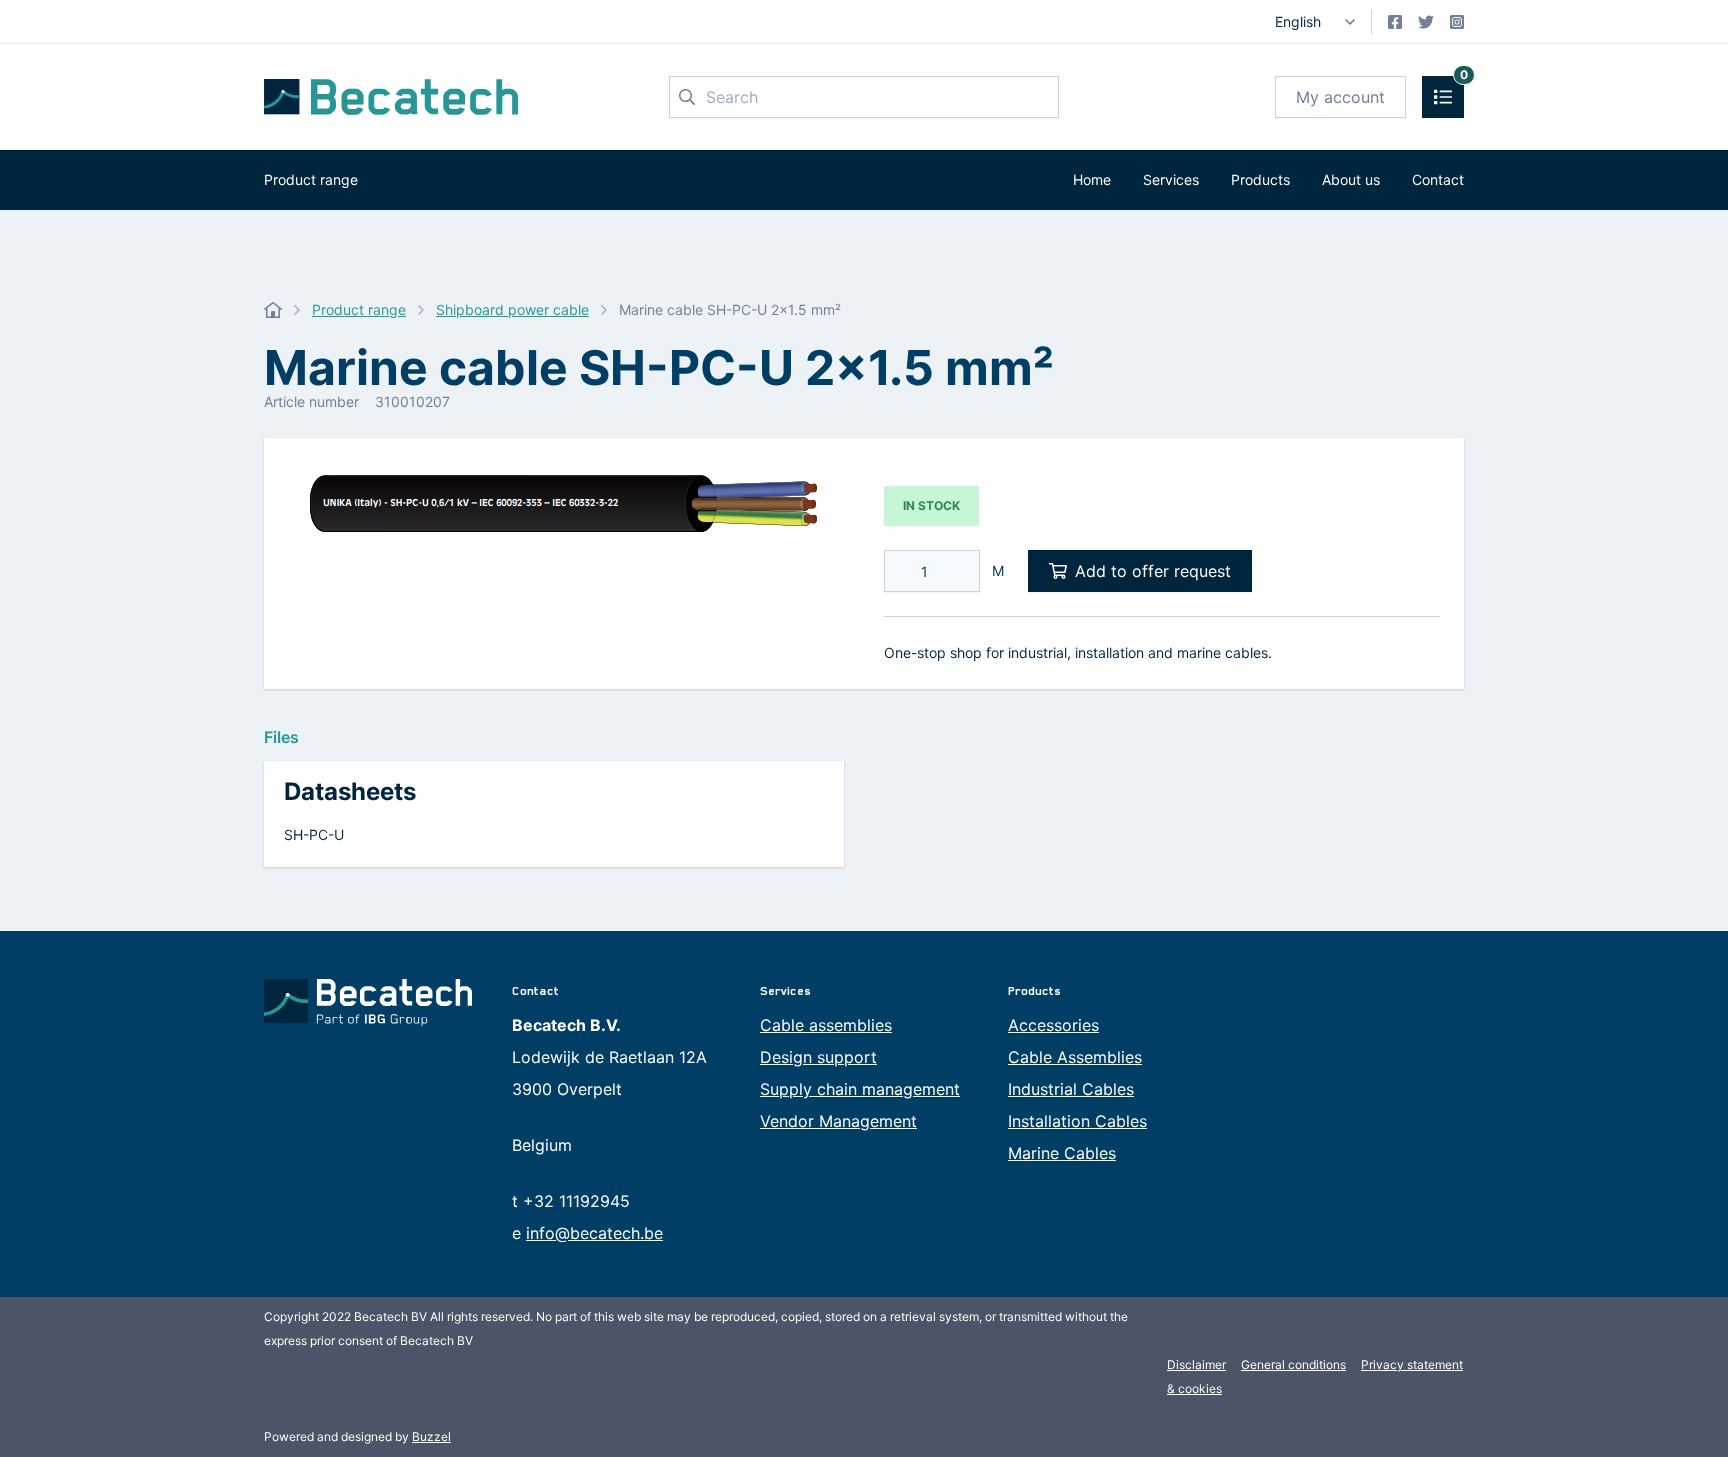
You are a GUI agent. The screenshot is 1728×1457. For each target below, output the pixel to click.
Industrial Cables (1071, 1089)
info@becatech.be (594, 1233)
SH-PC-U (314, 834)
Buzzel (431, 1436)
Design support (818, 1057)
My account (1340, 97)
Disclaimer (1196, 1364)
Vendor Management (838, 1121)
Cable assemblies (826, 1025)
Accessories (1053, 1025)
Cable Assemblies (1075, 1057)
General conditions (1293, 1364)
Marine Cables (1062, 1153)
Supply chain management (860, 1089)
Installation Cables (1077, 1121)
